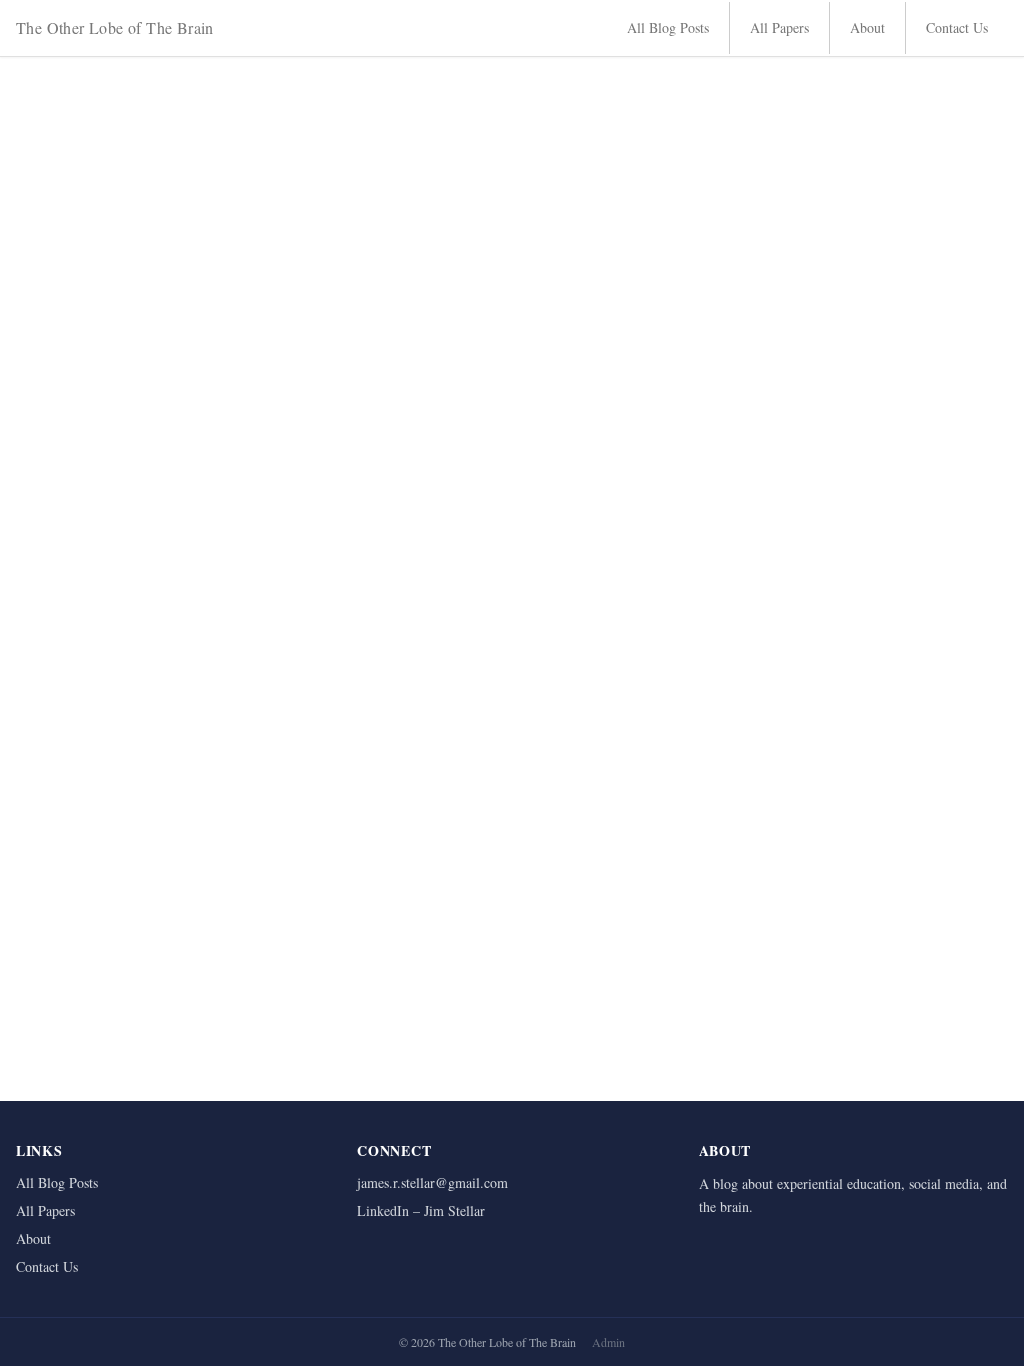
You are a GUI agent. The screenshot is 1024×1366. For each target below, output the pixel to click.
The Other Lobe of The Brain (115, 27)
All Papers (779, 27)
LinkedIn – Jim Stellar (421, 1210)
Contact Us (957, 27)
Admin (608, 1342)
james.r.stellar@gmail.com (432, 1182)
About (867, 27)
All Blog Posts (668, 27)
